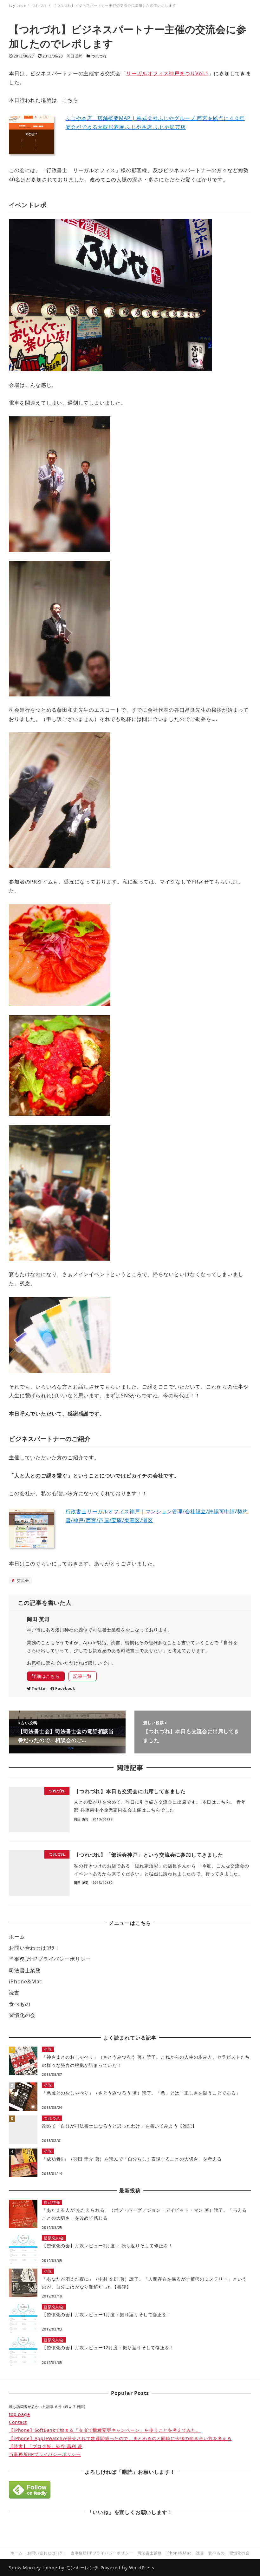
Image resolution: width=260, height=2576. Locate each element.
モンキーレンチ (82, 2568)
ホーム (17, 1937)
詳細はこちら (46, 1676)
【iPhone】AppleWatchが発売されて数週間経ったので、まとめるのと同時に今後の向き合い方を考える (120, 2438)
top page (19, 2414)
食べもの (19, 2004)
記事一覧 (83, 1676)
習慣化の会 (22, 2015)
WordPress (142, 2568)
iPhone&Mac (26, 1981)
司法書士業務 (25, 1970)
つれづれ (99, 56)
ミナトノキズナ (38, 8)
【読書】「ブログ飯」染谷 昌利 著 (46, 2446)
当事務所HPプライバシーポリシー (50, 1959)
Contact (18, 2422)
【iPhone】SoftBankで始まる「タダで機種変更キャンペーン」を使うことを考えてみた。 (105, 2430)
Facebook (65, 1688)
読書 (14, 1993)
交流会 (22, 1581)
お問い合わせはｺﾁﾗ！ (34, 1948)
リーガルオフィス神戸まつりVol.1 (167, 73)
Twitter (39, 1688)
